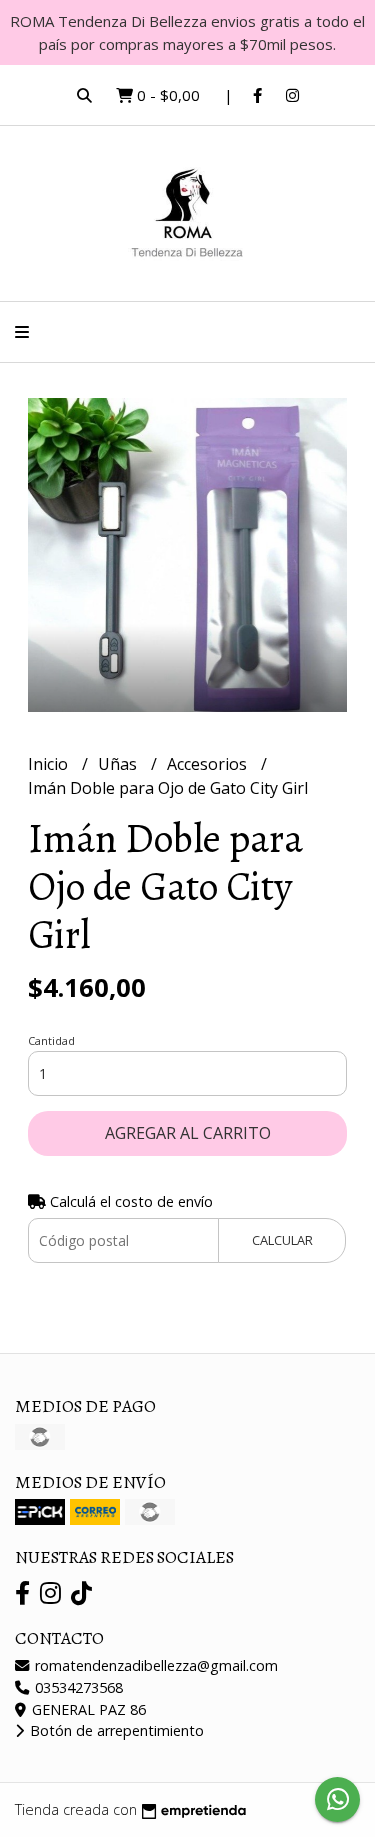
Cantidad (51, 1040)
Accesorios (209, 764)
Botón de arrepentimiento (115, 1730)
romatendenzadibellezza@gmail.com (154, 1665)
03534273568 (77, 1687)
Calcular (282, 1240)
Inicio (50, 764)
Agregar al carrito (188, 1133)
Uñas (119, 764)
